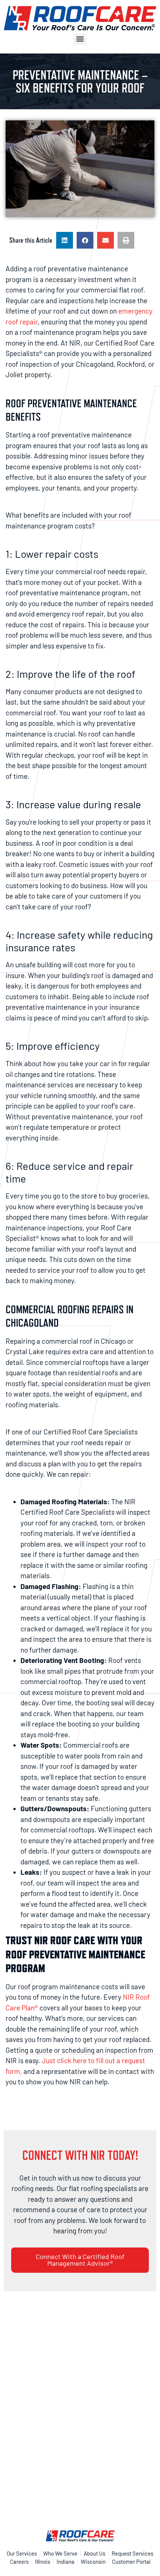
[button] (65, 240)
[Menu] (80, 39)
